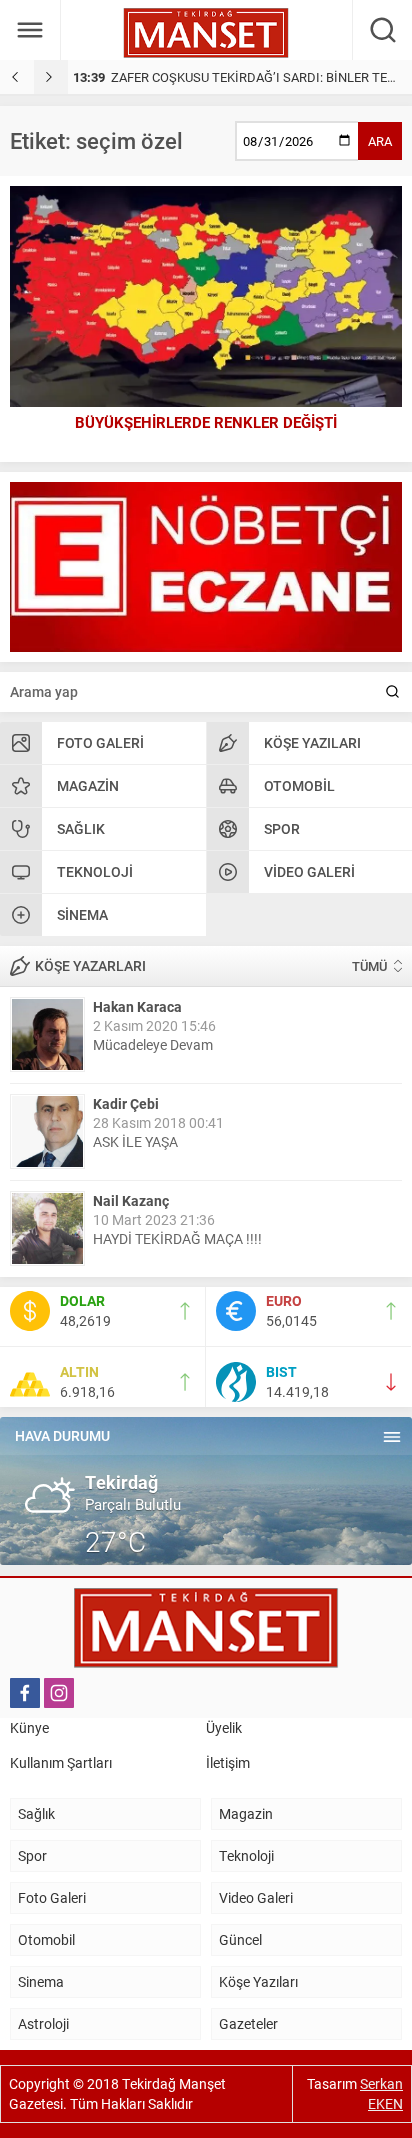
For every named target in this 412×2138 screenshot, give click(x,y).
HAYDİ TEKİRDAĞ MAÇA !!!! (177, 1238)
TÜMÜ (369, 966)
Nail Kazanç (131, 1200)
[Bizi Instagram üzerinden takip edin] (59, 1693)
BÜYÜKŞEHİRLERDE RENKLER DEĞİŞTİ (206, 422)
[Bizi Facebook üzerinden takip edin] (25, 1693)
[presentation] (17, 77)
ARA (380, 141)
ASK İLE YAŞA (135, 1141)
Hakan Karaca (137, 1006)
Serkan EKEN (381, 2093)
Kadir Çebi (126, 1103)
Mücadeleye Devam (153, 1044)
